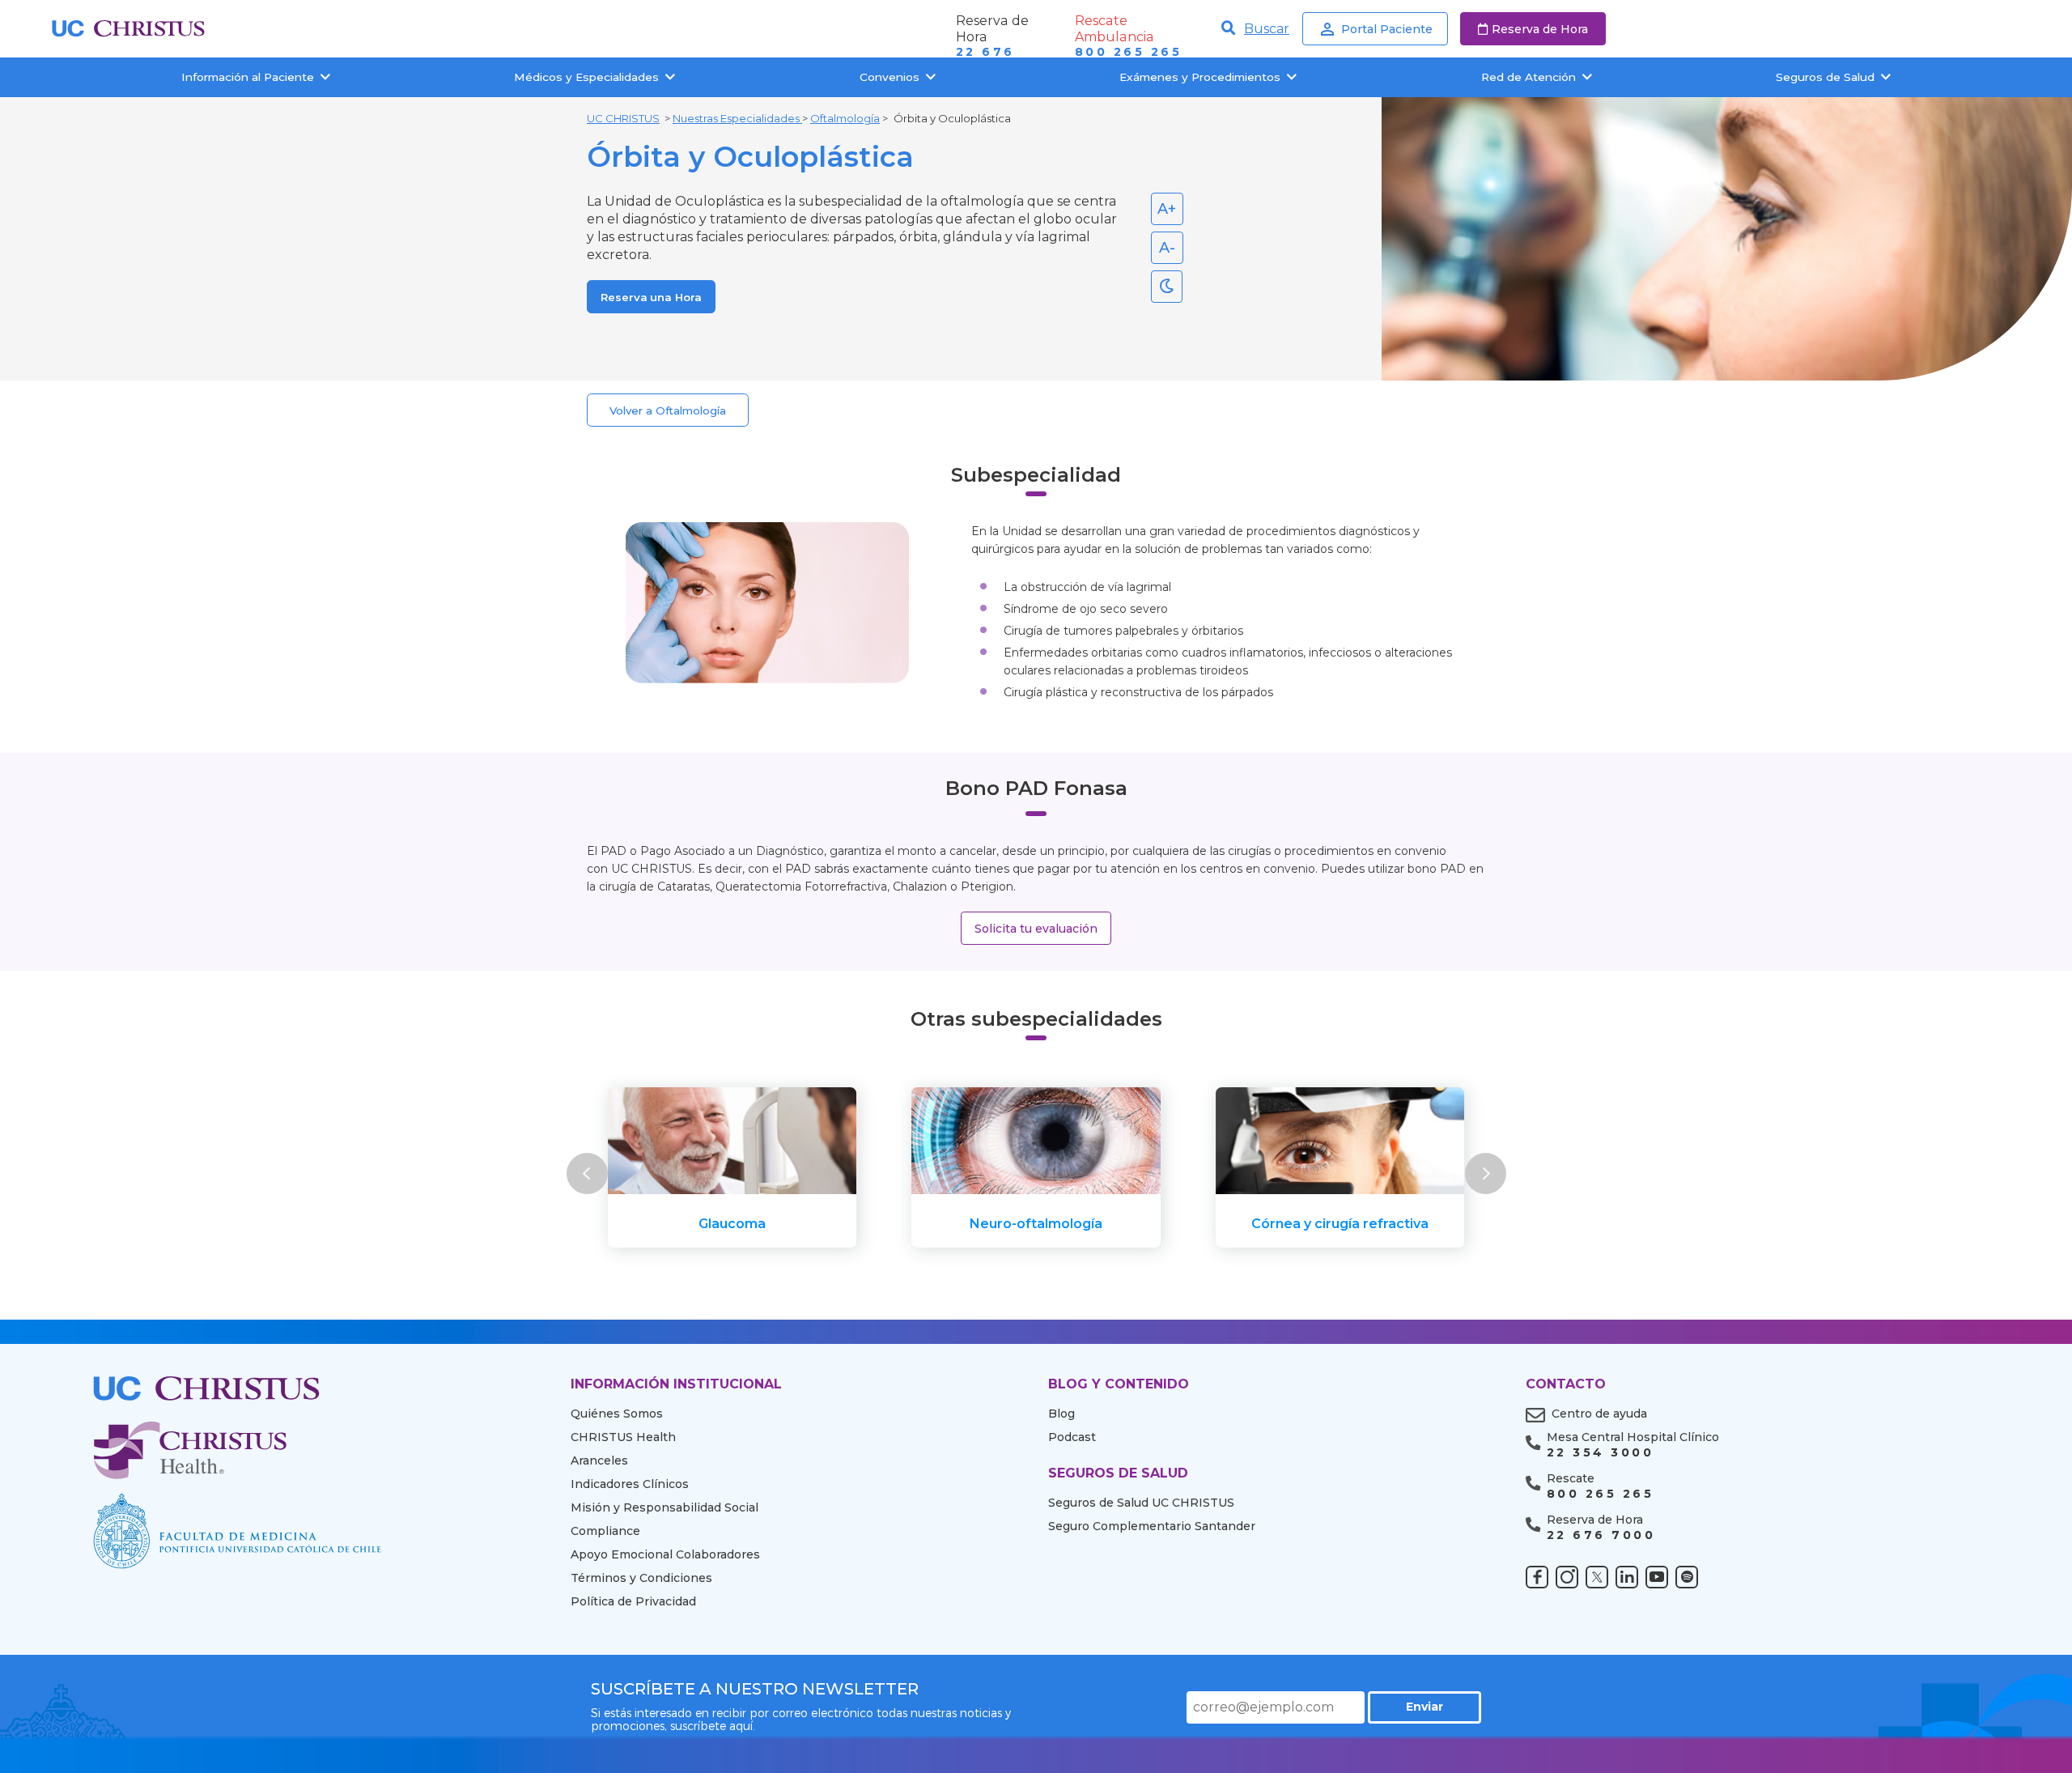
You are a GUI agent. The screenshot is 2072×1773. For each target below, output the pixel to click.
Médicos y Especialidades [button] (586, 77)
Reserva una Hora (651, 297)
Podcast (1072, 1437)
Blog (1061, 1414)
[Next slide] (1485, 1174)
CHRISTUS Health (623, 1437)
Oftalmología (845, 118)
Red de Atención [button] (1529, 77)
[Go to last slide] (587, 1174)
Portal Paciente (1387, 29)
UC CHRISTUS (623, 118)
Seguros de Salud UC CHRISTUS (1141, 1503)
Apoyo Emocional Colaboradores (665, 1554)
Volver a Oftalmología (668, 410)
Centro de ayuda (1599, 1414)
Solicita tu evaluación (1036, 929)
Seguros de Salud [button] (1825, 77)
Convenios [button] (890, 77)
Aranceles (599, 1460)
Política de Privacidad (633, 1601)
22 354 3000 (1600, 1453)
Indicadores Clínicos (630, 1484)
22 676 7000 (1601, 1535)
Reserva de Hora (1540, 29)
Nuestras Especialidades (737, 118)
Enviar (1424, 1707)
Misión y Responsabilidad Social (664, 1507)
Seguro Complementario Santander (1152, 1526)
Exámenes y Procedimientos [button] (1200, 77)
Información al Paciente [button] (248, 77)
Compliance (605, 1531)
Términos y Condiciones (641, 1578)
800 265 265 (1128, 52)
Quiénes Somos (617, 1414)
